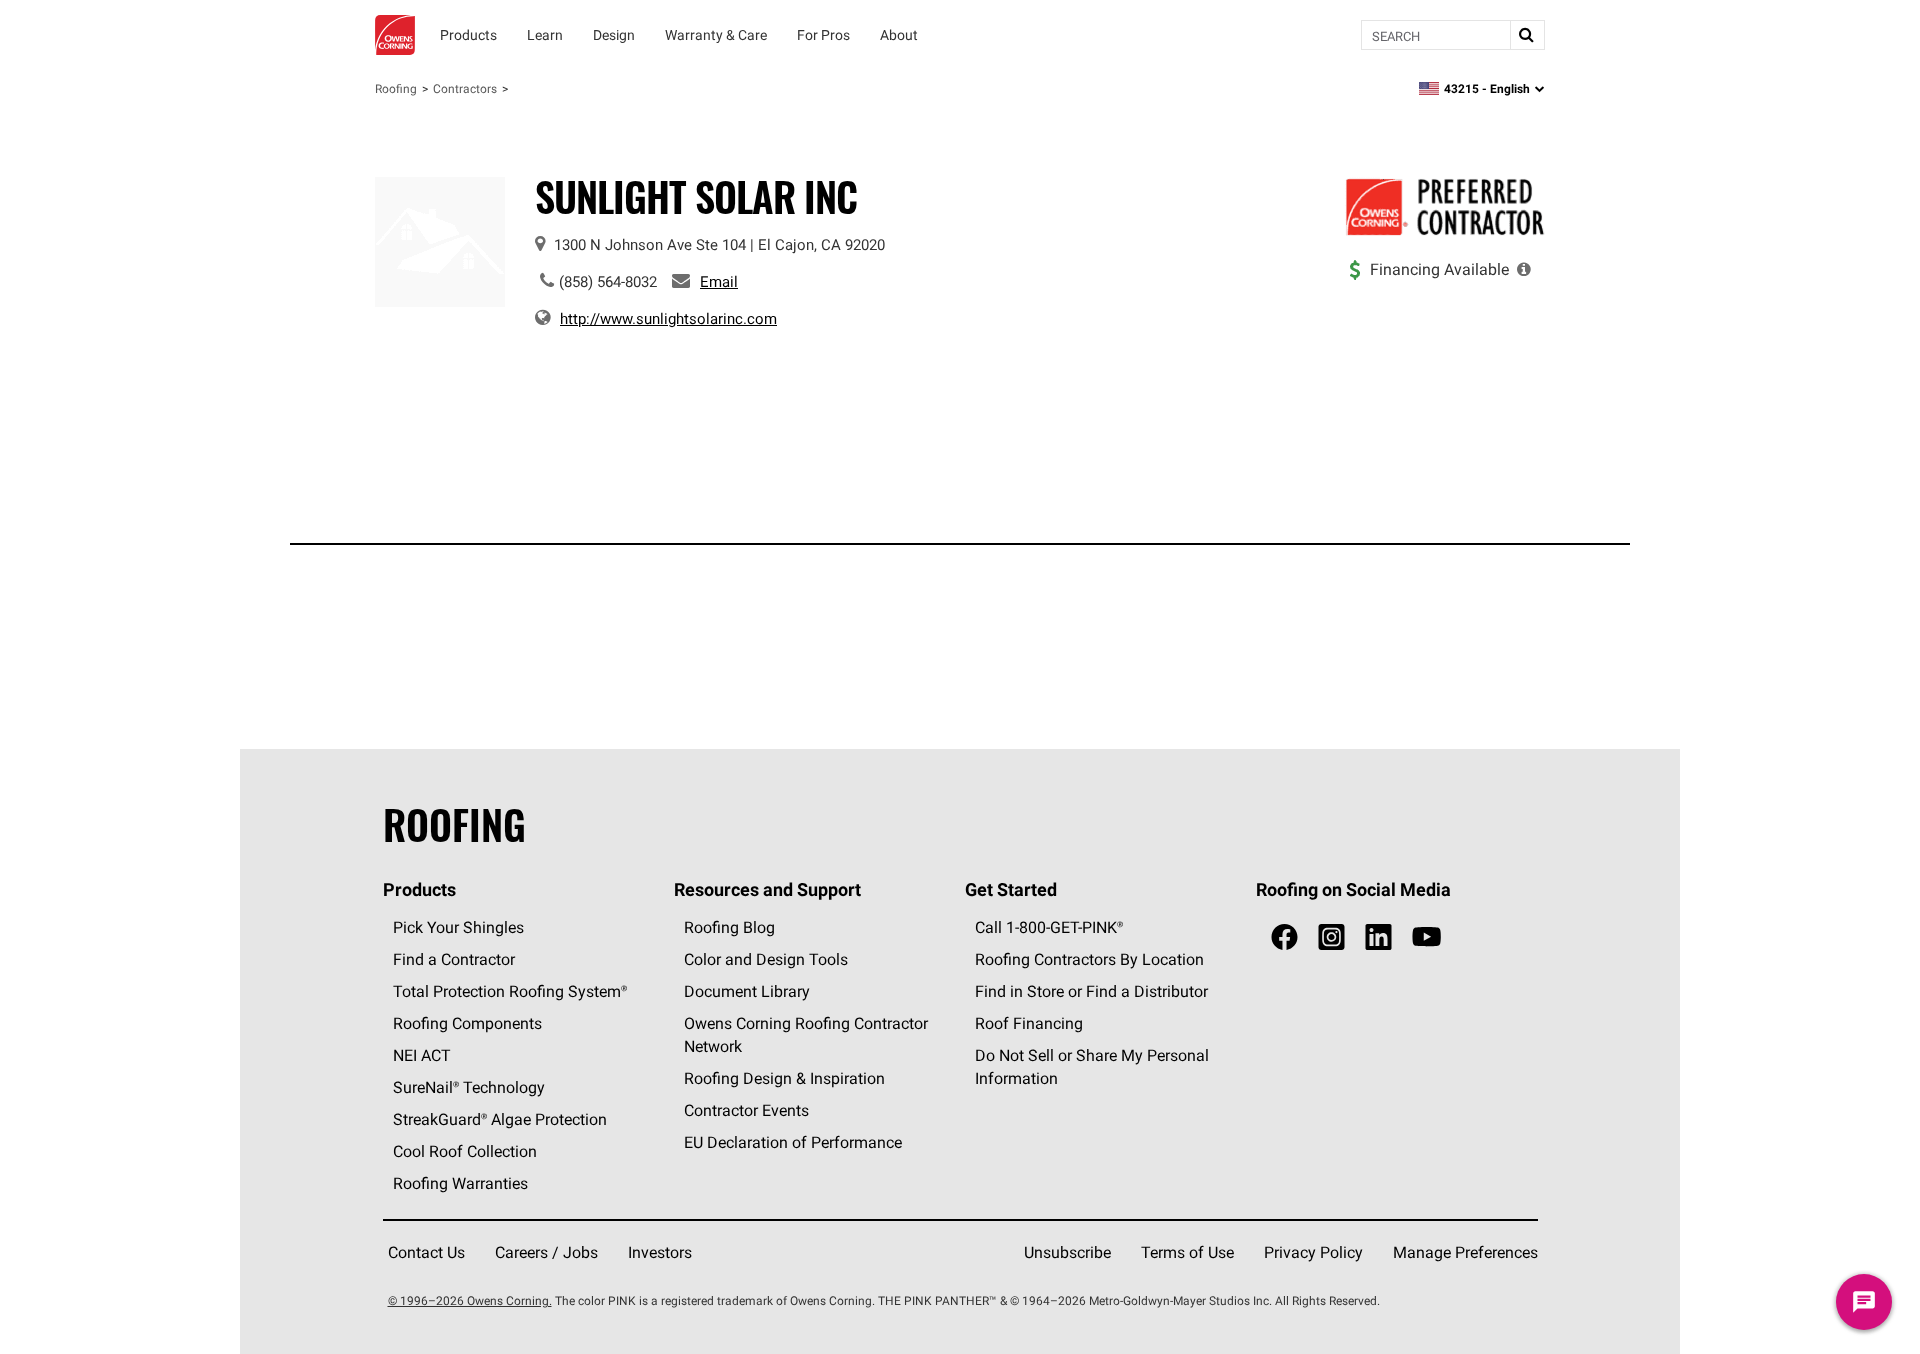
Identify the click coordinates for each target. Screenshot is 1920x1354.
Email (719, 281)
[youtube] (1426, 937)
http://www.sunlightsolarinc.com (668, 318)
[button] (1524, 269)
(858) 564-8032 (608, 281)
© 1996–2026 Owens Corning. (470, 1300)
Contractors (465, 88)
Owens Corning (395, 35)
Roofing (396, 88)
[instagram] (1331, 937)
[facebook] (1284, 937)
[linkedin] (1378, 937)
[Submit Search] (1527, 35)
